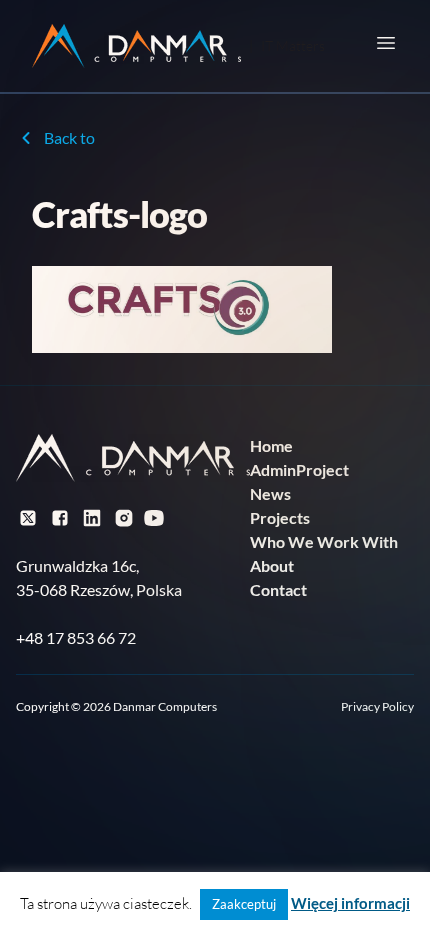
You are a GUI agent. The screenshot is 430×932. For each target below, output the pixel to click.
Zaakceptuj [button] (244, 904)
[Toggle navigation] (386, 43)
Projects (280, 517)
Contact (278, 589)
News (270, 493)
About (272, 565)
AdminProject (299, 469)
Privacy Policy (377, 706)
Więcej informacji (350, 903)
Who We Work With (324, 541)
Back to (69, 137)
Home (271, 445)
